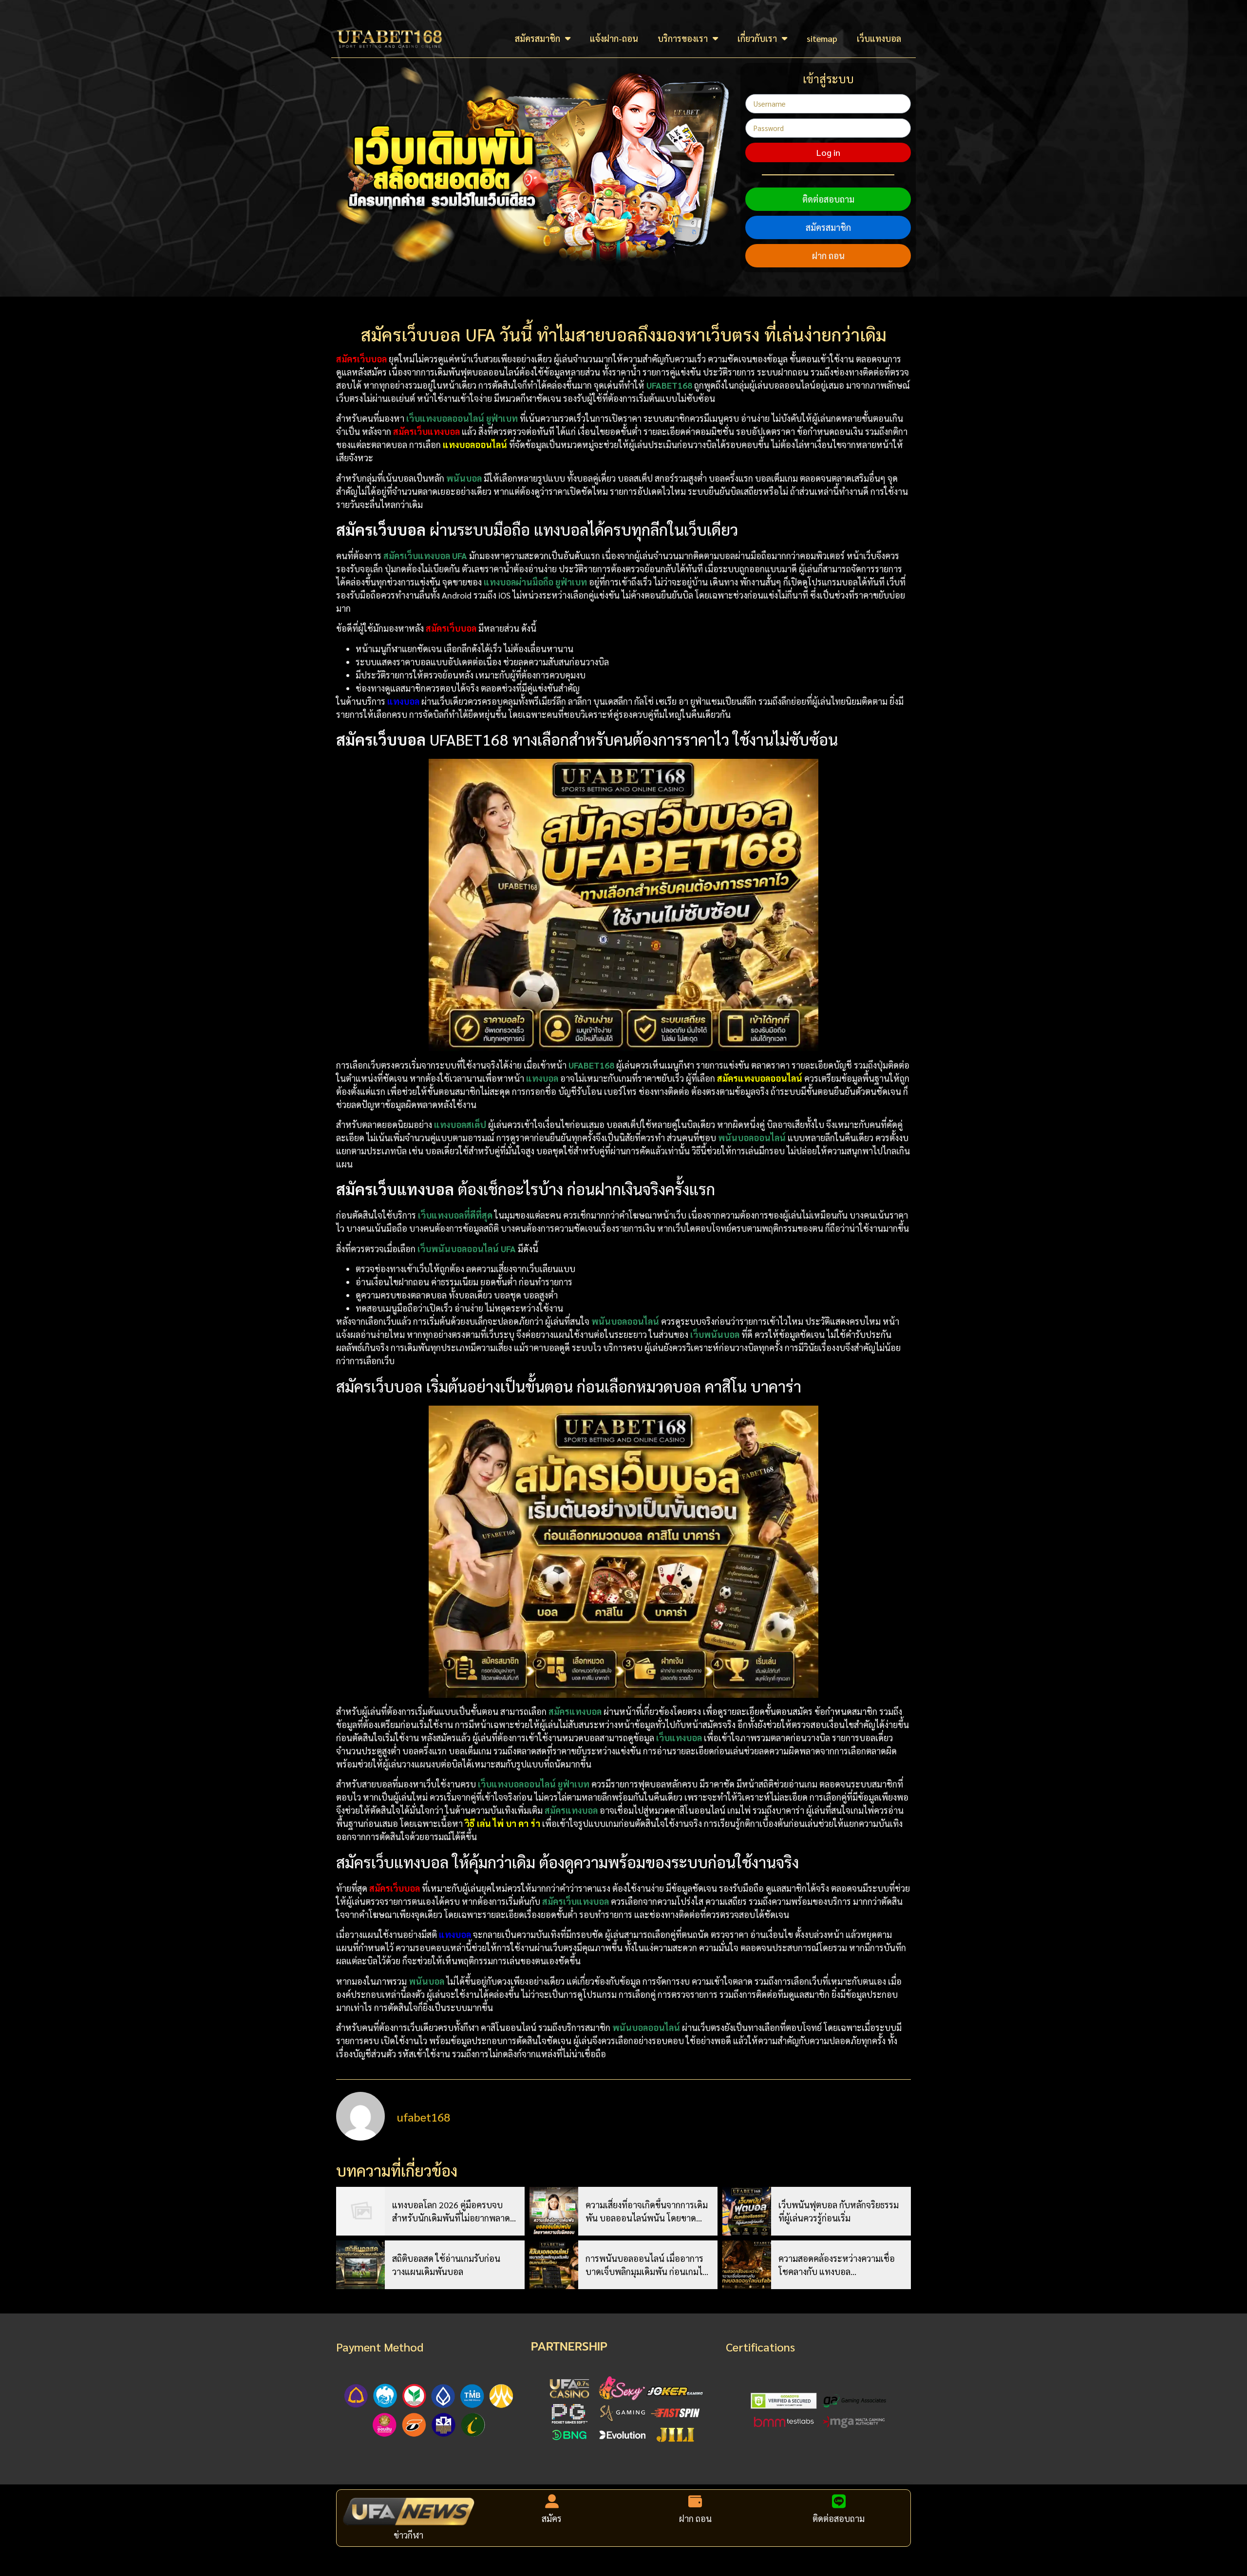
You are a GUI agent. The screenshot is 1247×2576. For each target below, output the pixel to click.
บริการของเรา (683, 38)
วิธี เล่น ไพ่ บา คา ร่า (502, 1823)
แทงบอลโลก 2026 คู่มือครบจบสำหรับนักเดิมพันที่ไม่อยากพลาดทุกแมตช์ (451, 2212)
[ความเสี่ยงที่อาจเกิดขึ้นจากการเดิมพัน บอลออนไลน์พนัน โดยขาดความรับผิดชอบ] (554, 2211)
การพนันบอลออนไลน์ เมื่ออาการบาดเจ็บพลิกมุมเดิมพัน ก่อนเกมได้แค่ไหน (647, 2265)
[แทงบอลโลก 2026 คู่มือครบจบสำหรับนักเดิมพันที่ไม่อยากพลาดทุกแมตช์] (360, 2211)
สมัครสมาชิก (538, 38)
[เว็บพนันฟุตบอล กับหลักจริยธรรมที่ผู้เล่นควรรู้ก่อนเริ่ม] (747, 2211)
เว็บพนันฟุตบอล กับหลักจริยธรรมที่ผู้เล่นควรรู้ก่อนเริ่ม (839, 2211)
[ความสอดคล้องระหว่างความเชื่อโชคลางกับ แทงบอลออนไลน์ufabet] (747, 2265)
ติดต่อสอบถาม (828, 199)
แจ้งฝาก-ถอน (614, 38)
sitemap (822, 38)
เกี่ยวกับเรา (757, 38)
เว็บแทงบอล (879, 38)
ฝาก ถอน (828, 255)
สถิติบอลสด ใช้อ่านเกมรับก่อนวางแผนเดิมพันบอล (446, 2265)
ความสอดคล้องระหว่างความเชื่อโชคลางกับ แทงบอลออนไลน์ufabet (837, 2265)
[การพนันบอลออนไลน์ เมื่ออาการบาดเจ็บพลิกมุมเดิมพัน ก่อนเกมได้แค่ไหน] (554, 2265)
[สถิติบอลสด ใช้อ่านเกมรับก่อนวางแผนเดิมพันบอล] (360, 2265)
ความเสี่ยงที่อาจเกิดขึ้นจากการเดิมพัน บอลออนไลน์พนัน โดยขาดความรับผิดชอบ (647, 2212)
